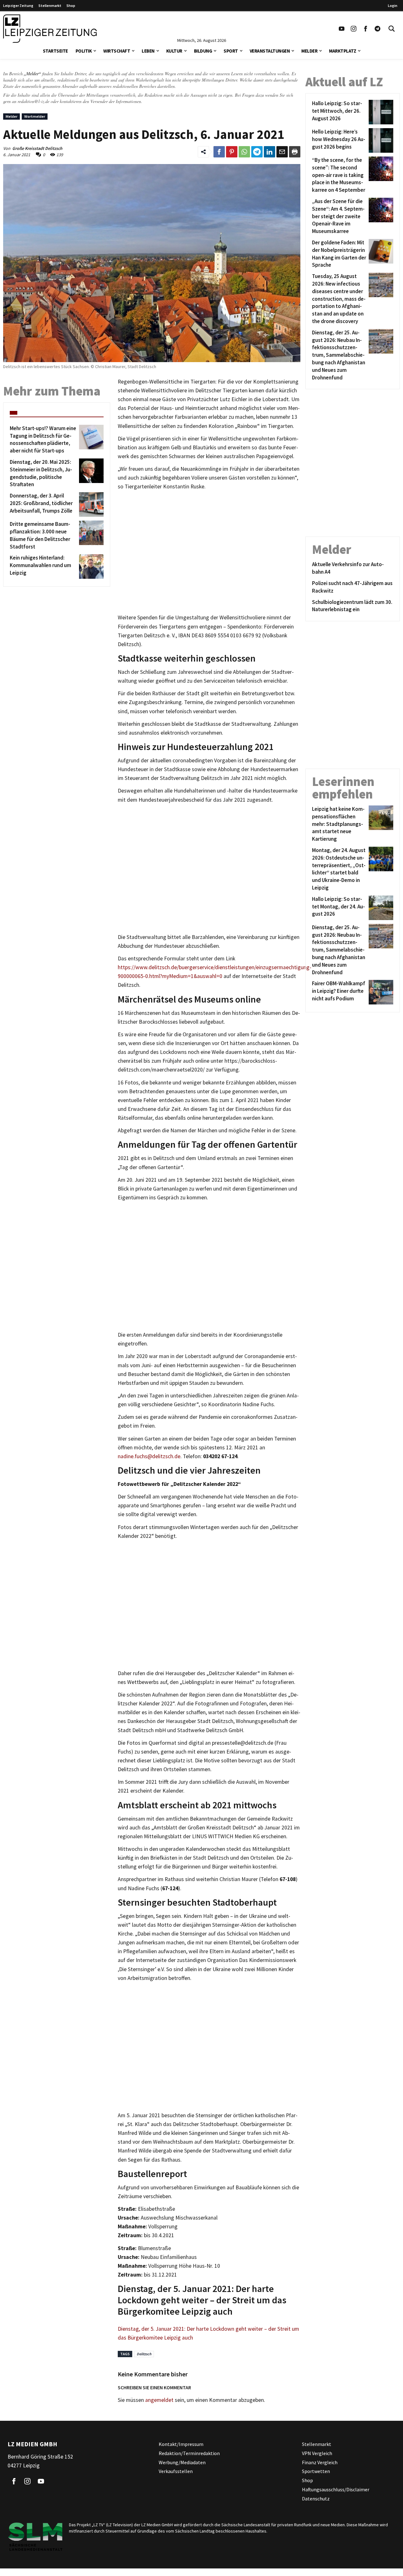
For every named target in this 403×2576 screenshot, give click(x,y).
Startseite (55, 51)
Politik (84, 51)
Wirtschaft (117, 51)
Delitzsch (144, 2354)
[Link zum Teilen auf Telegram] (257, 152)
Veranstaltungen (270, 51)
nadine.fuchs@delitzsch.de (149, 1456)
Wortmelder (35, 116)
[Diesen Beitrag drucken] (295, 152)
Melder (309, 51)
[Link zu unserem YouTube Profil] (342, 29)
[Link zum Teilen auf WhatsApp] (244, 152)
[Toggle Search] (392, 29)
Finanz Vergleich (320, 2462)
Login (393, 6)
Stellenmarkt (50, 6)
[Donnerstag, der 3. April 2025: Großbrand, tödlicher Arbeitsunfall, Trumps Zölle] (90, 504)
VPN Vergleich (317, 2453)
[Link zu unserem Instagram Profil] (354, 29)
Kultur (174, 51)
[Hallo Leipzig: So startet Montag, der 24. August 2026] (380, 908)
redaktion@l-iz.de (34, 101)
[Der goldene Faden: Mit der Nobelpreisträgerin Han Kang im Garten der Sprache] (380, 254)
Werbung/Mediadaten (182, 2462)
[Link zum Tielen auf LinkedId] (270, 152)
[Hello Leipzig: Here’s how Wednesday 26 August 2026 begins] (380, 140)
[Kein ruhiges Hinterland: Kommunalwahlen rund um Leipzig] (90, 566)
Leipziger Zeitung (18, 6)
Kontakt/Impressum (181, 2444)
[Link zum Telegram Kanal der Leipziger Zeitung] (377, 29)
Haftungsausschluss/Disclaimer (336, 2489)
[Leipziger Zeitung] (50, 29)
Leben (148, 51)
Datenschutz (316, 2499)
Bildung (203, 51)
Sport (231, 51)
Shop (71, 6)
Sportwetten (316, 2471)
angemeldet (159, 2400)
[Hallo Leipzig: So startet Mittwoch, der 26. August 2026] (380, 112)
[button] (95, 50)
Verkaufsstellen (176, 2471)
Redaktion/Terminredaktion (189, 2453)
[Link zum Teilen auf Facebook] (219, 152)
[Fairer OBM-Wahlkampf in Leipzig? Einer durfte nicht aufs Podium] (380, 992)
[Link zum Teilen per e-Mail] (282, 152)
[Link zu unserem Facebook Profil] (366, 29)
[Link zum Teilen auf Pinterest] (232, 152)
